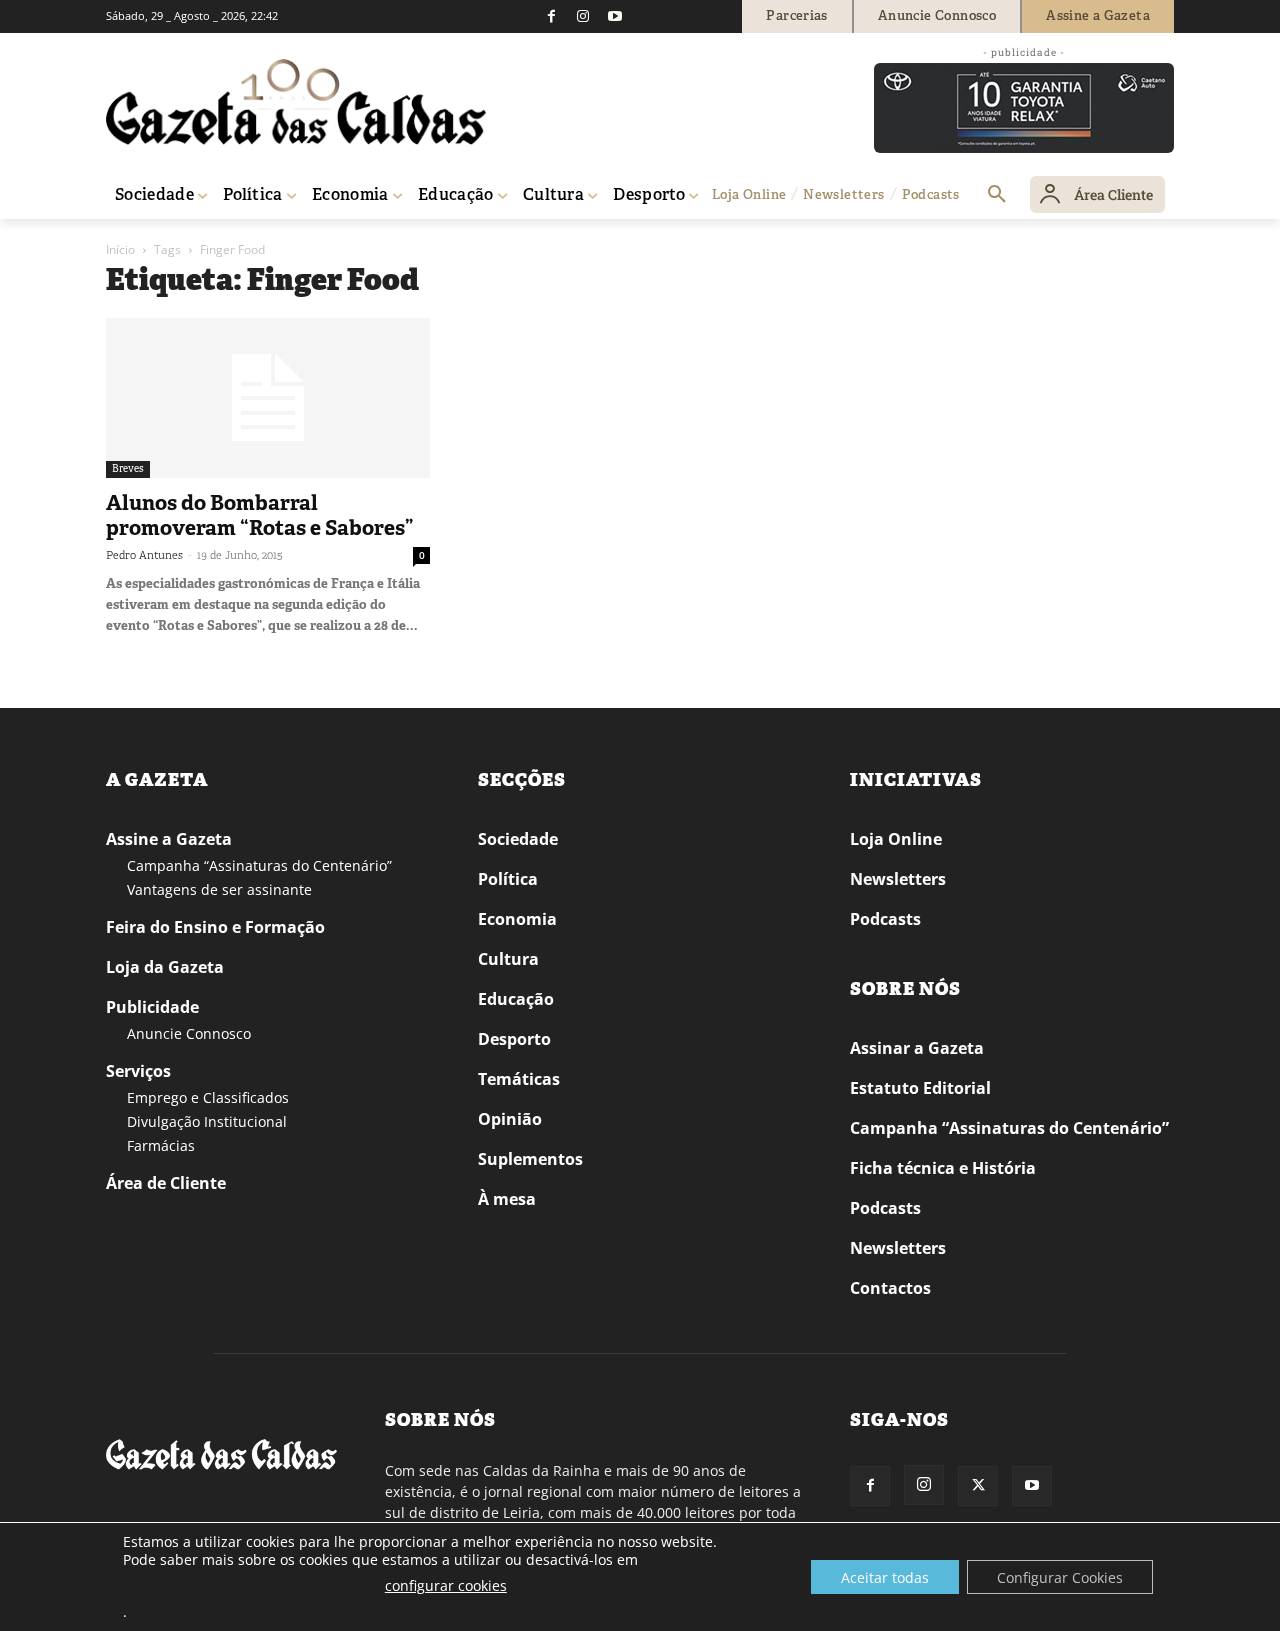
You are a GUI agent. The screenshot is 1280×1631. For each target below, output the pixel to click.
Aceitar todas (885, 1577)
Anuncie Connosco (189, 1033)
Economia (517, 919)
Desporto (514, 1039)
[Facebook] (551, 16)
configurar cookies (446, 1585)
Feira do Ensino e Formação (215, 927)
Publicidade (152, 1007)
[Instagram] (583, 16)
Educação (516, 999)
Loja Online (896, 839)
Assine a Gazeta (169, 839)
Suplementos (530, 1159)
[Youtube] (615, 16)
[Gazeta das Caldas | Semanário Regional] (296, 102)
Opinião (510, 1119)
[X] (978, 1486)
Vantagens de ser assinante (219, 889)
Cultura (508, 959)
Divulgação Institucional (207, 1121)
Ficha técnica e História (943, 1168)
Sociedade (518, 839)
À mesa (507, 1199)
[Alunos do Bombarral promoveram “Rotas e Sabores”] (268, 398)
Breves (128, 468)
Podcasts (885, 919)
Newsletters (898, 879)
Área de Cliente (166, 1183)
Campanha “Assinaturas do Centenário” (259, 865)
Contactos (890, 1288)
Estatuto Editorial (920, 1088)
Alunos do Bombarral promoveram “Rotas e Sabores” (260, 515)
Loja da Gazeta (165, 967)
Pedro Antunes (144, 555)
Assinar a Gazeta (917, 1048)
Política (508, 879)
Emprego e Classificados (208, 1097)
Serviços (138, 1071)
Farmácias (161, 1145)
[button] (997, 195)
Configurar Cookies (1060, 1577)
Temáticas (519, 1079)
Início (120, 249)
